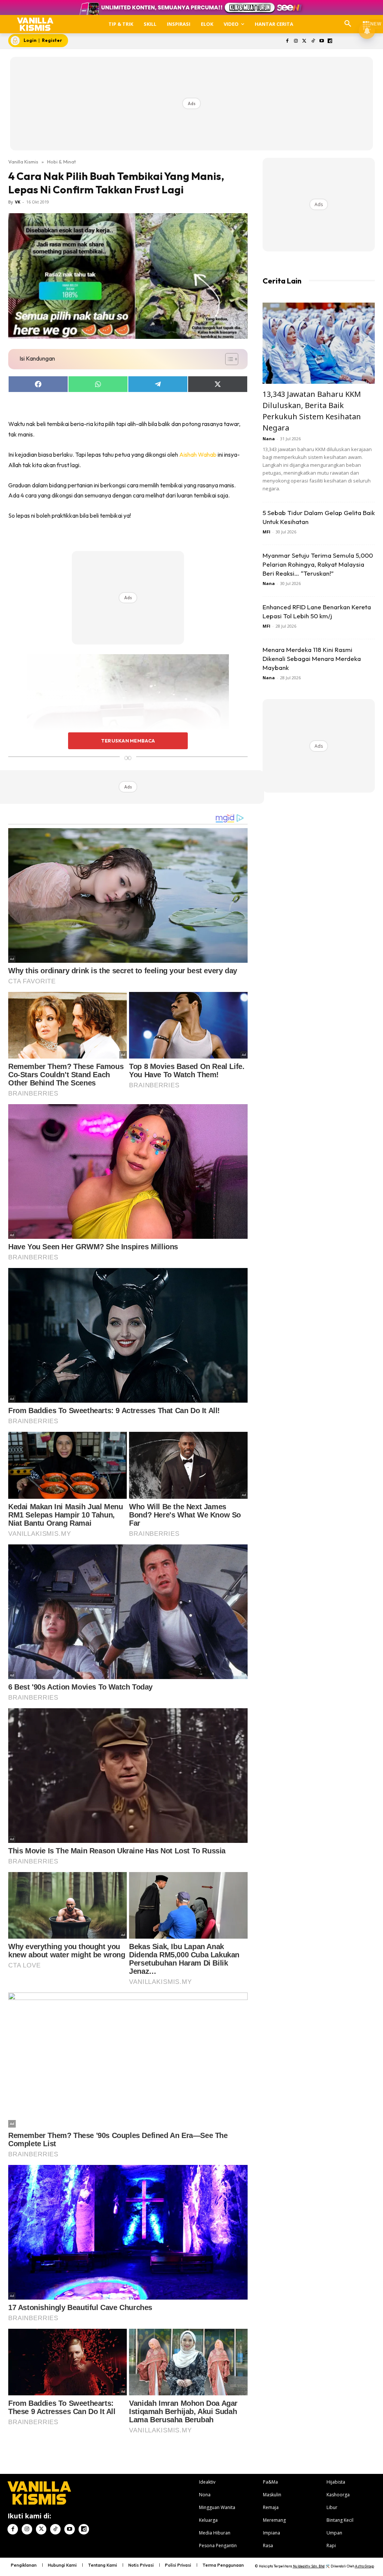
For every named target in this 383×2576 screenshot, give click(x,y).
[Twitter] (305, 41)
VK (18, 202)
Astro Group (364, 2566)
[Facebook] (287, 41)
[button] (348, 24)
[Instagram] (296, 41)
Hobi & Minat (62, 162)
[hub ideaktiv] (367, 21)
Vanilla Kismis (23, 162)
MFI (266, 532)
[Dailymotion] (330, 41)
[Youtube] (321, 41)
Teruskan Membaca (128, 741)
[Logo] (35, 24)
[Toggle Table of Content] (228, 359)
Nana (269, 439)
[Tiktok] (313, 41)
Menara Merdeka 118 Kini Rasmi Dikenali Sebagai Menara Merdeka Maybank (312, 658)
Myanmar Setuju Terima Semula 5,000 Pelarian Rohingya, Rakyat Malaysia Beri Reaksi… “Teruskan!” (318, 564)
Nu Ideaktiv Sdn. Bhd (309, 2566)
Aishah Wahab (198, 454)
